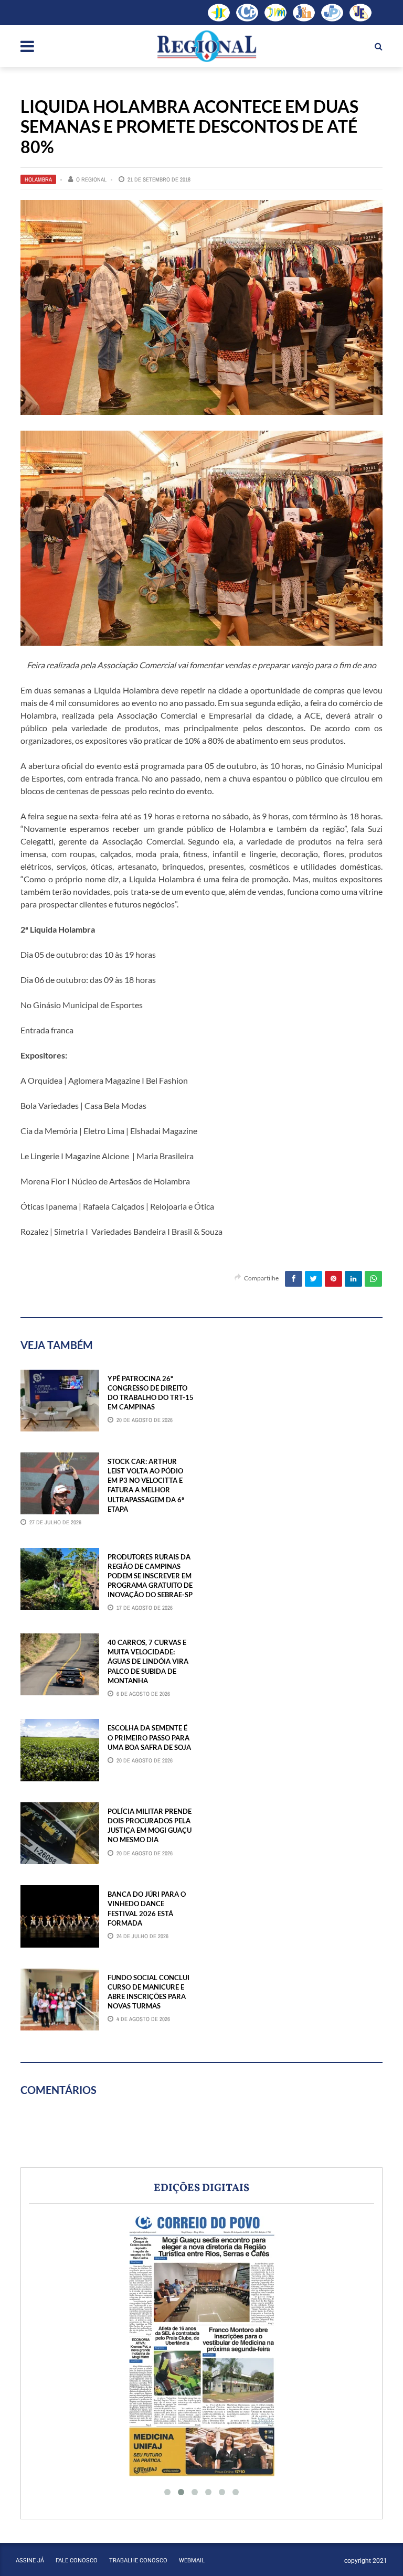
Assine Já (30, 2561)
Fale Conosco (77, 2561)
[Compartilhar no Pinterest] (333, 1279)
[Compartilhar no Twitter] (314, 1279)
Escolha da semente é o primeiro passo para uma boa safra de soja (149, 1737)
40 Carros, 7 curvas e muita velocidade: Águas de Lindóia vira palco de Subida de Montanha (148, 1661)
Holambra (38, 179)
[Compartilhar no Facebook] (294, 1279)
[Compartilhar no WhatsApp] (373, 1279)
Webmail (192, 2561)
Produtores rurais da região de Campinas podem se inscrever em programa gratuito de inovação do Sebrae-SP (150, 1576)
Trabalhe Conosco (138, 2561)
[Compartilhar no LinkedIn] (353, 1279)
